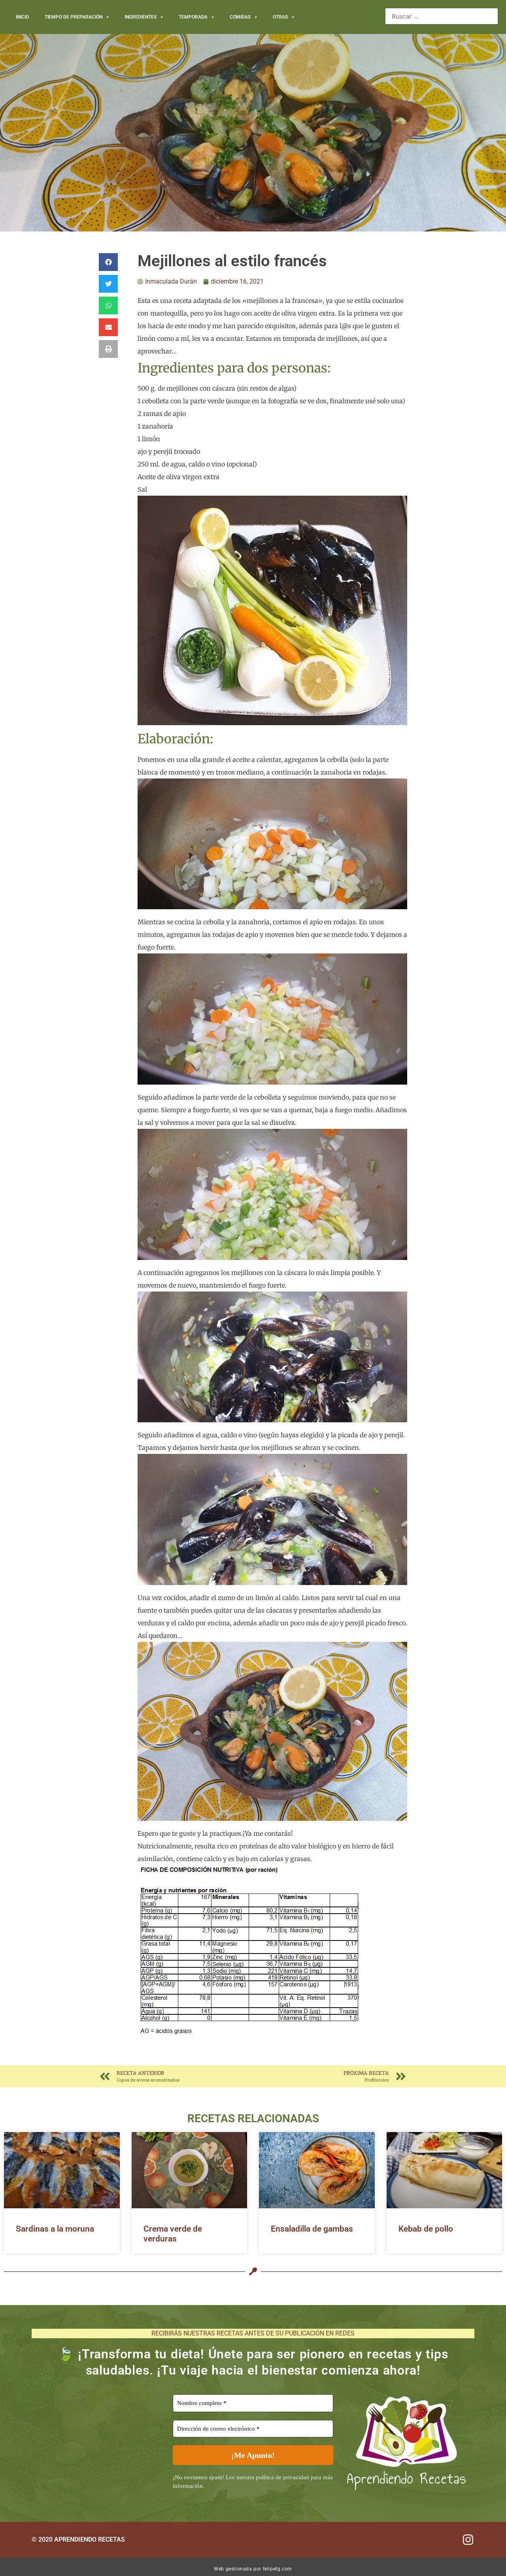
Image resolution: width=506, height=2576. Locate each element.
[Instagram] (468, 2540)
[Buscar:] (442, 16)
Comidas (240, 17)
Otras (280, 17)
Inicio (22, 17)
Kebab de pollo (426, 2229)
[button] (108, 262)
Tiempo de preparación (74, 17)
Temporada (193, 17)
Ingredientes (141, 17)
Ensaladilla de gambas (312, 2229)
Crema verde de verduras (173, 2234)
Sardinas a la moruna (55, 2229)
